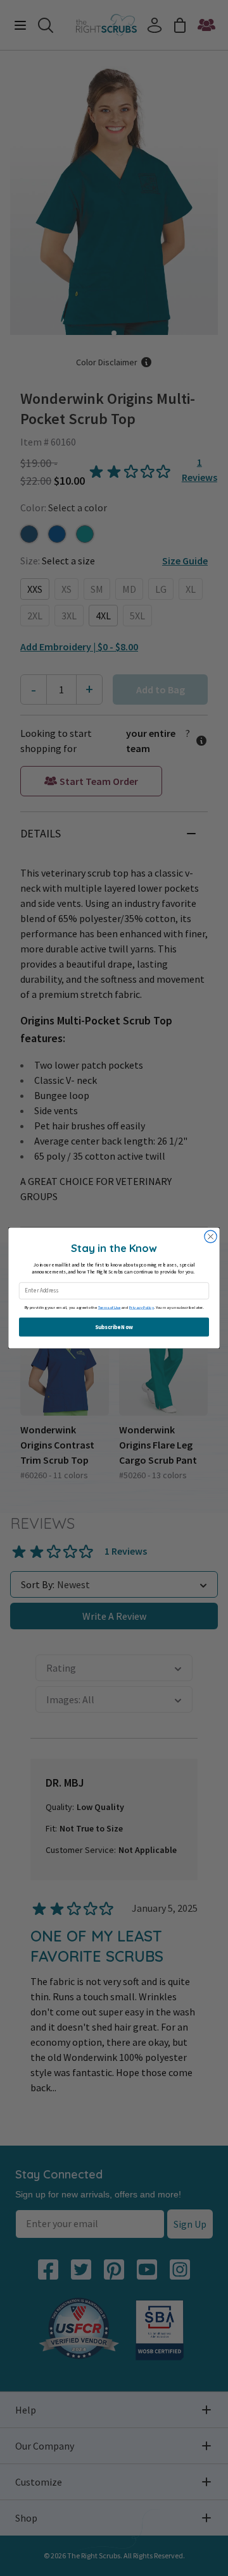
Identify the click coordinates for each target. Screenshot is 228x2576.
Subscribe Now (114, 1327)
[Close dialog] (211, 1236)
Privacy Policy (142, 1307)
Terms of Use (110, 1307)
